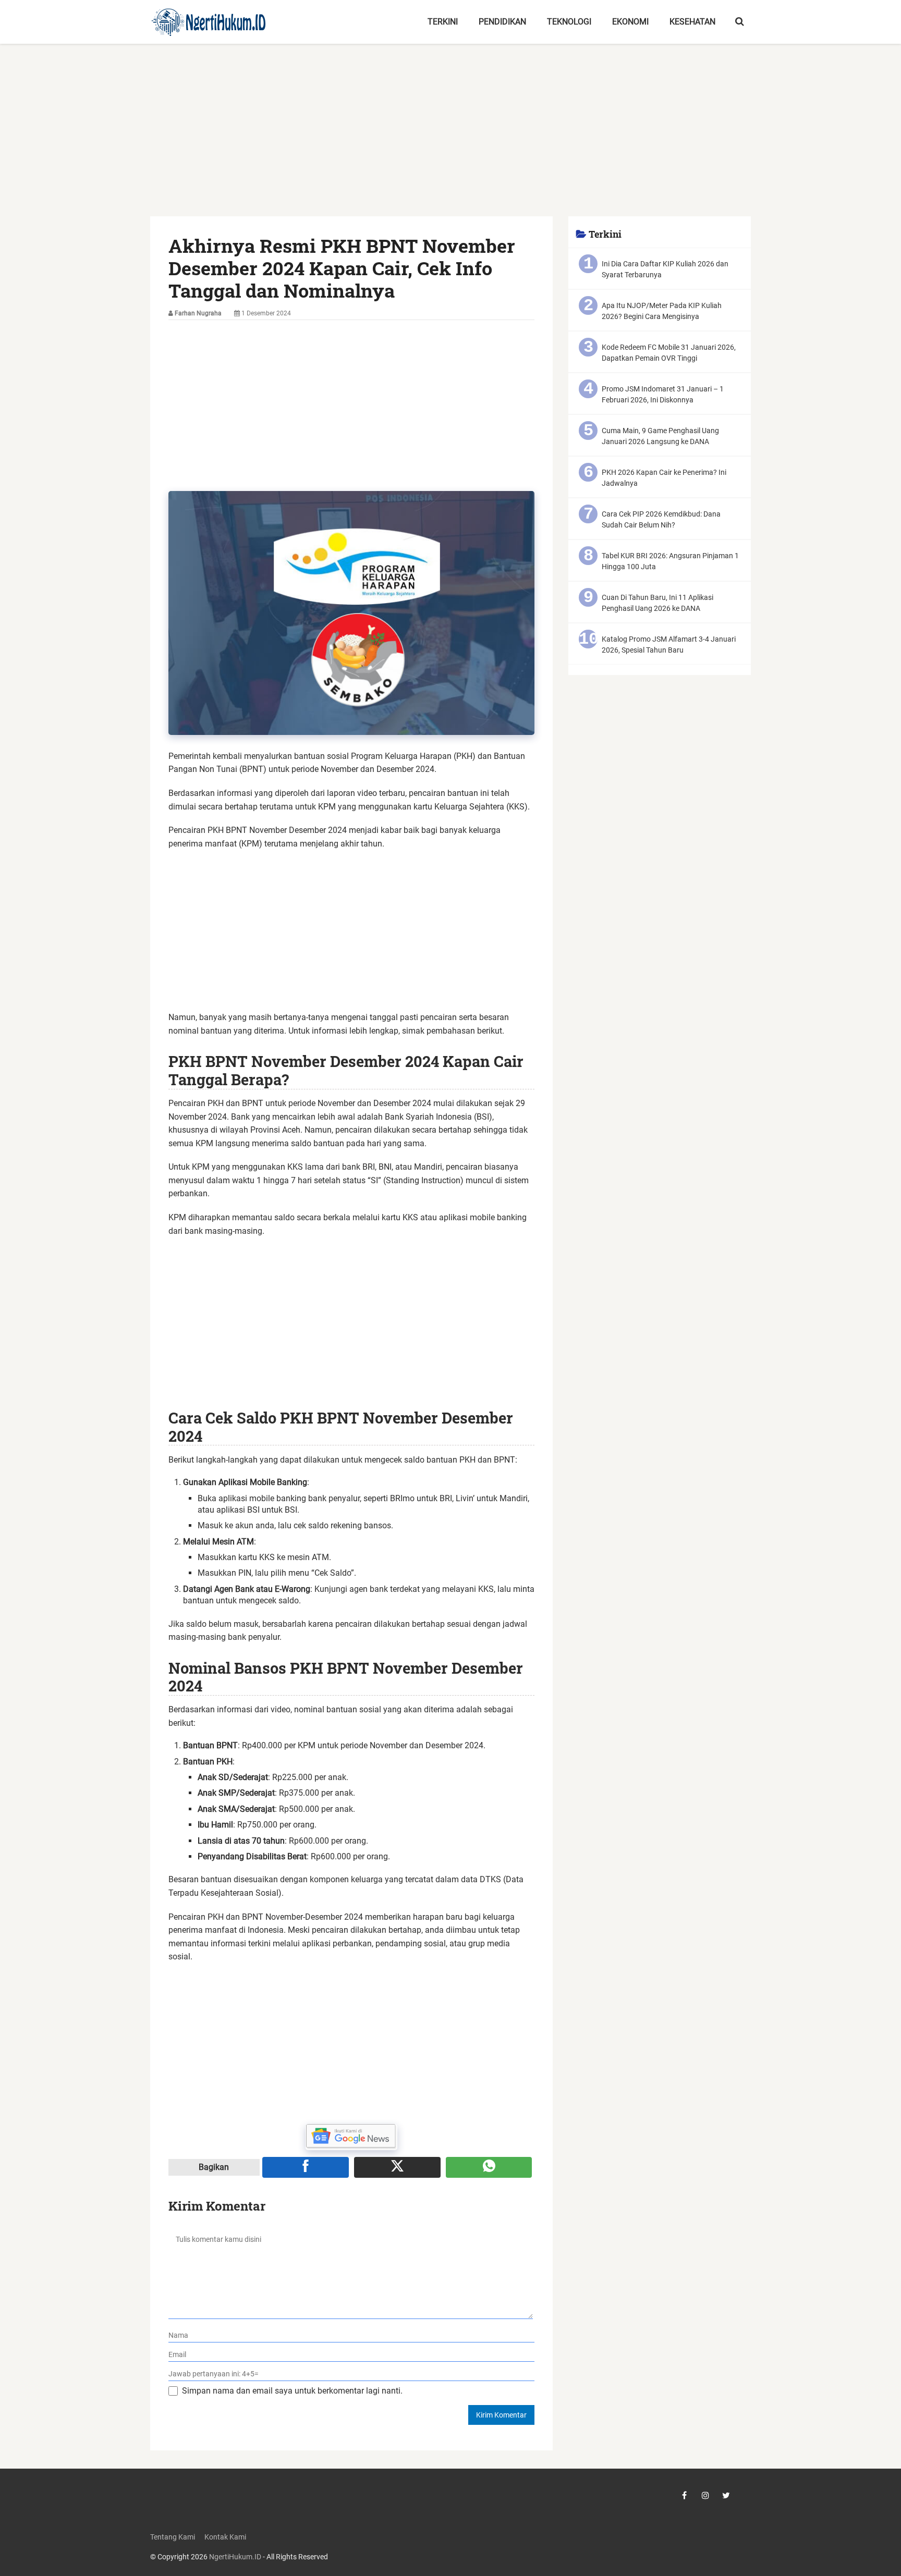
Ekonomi (630, 22)
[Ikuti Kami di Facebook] (685, 2495)
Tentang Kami (173, 2537)
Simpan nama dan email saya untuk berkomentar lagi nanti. (292, 2391)
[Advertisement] (451, 139)
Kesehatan (692, 22)
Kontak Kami (225, 2537)
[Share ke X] (397, 2167)
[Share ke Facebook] (306, 2167)
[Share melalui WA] (489, 2167)
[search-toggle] (740, 22)
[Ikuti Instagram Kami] (705, 2495)
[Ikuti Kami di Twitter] (726, 2495)
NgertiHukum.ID (235, 2557)
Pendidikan (502, 22)
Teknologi (569, 22)
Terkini (443, 22)
